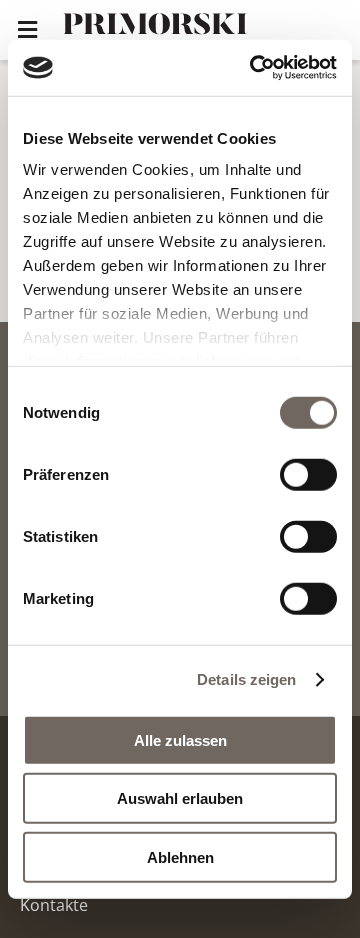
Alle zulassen (180, 739)
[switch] (308, 474)
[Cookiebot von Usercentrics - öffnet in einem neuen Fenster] (254, 68)
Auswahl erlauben (180, 798)
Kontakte (54, 905)
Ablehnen (180, 856)
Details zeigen (246, 679)
